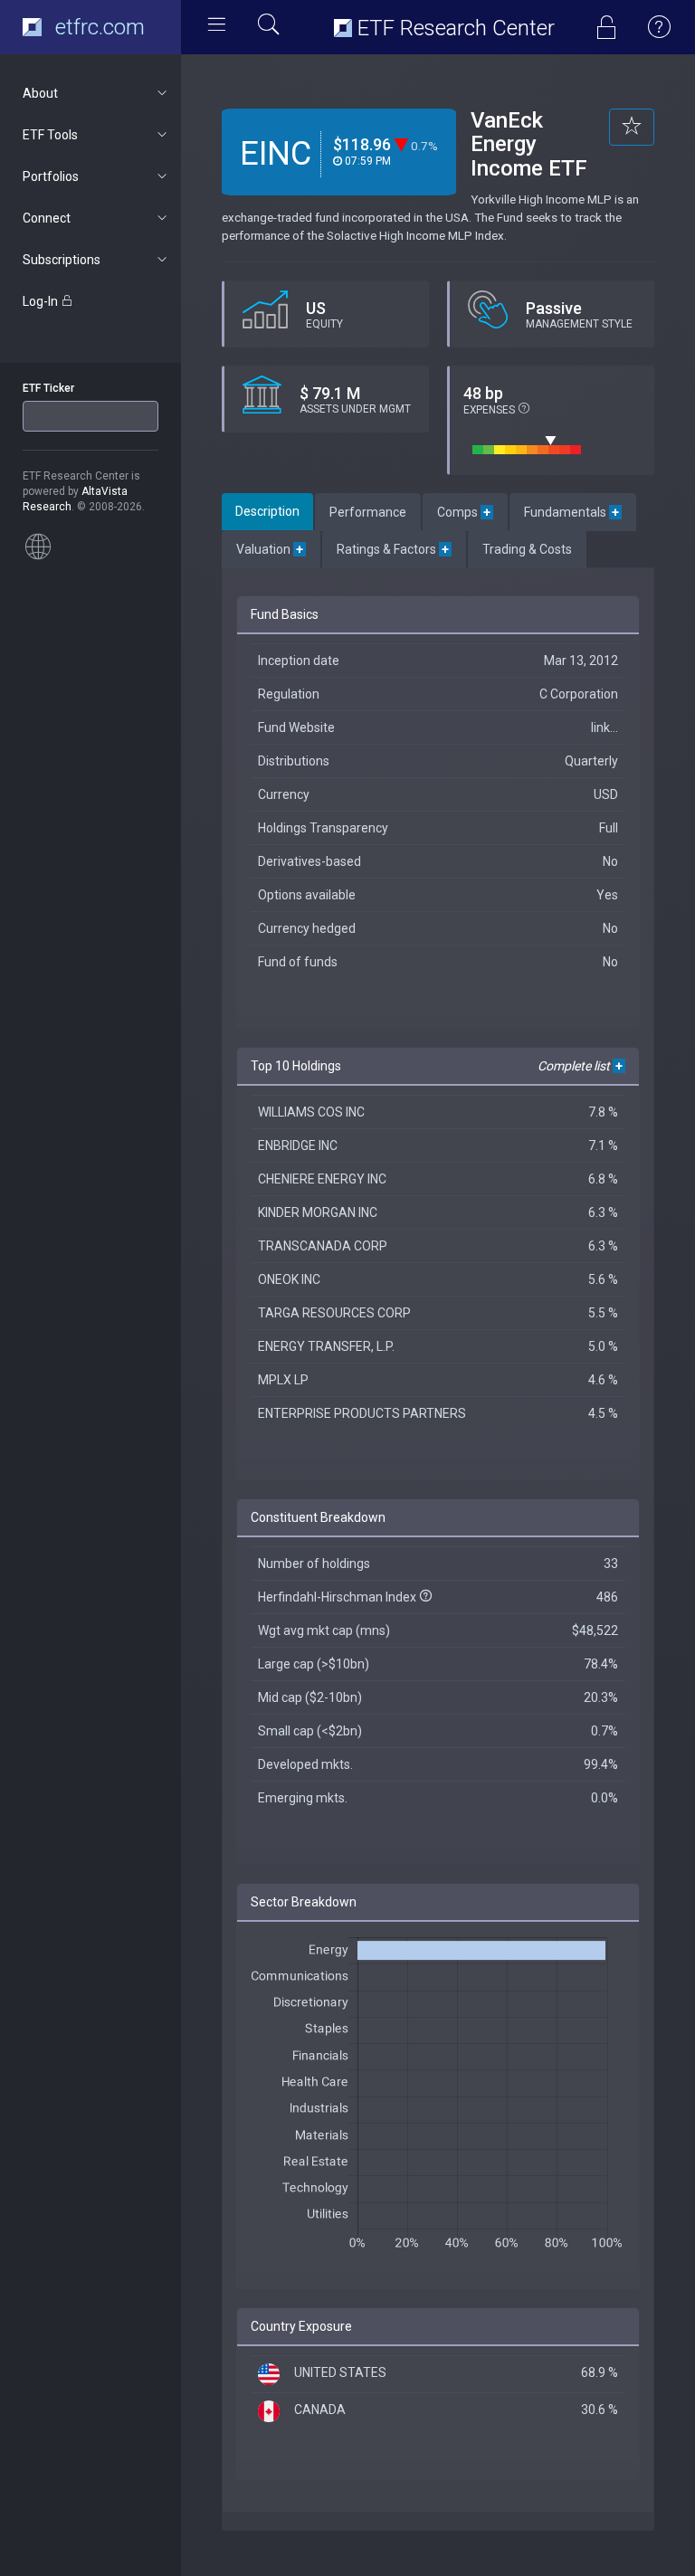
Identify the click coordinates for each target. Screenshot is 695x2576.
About (40, 93)
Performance (368, 512)
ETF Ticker (48, 388)
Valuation (271, 549)
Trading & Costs (527, 549)
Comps (465, 512)
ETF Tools (50, 135)
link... (605, 727)
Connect (47, 218)
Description (267, 511)
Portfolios (51, 176)
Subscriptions (62, 260)
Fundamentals (573, 512)
